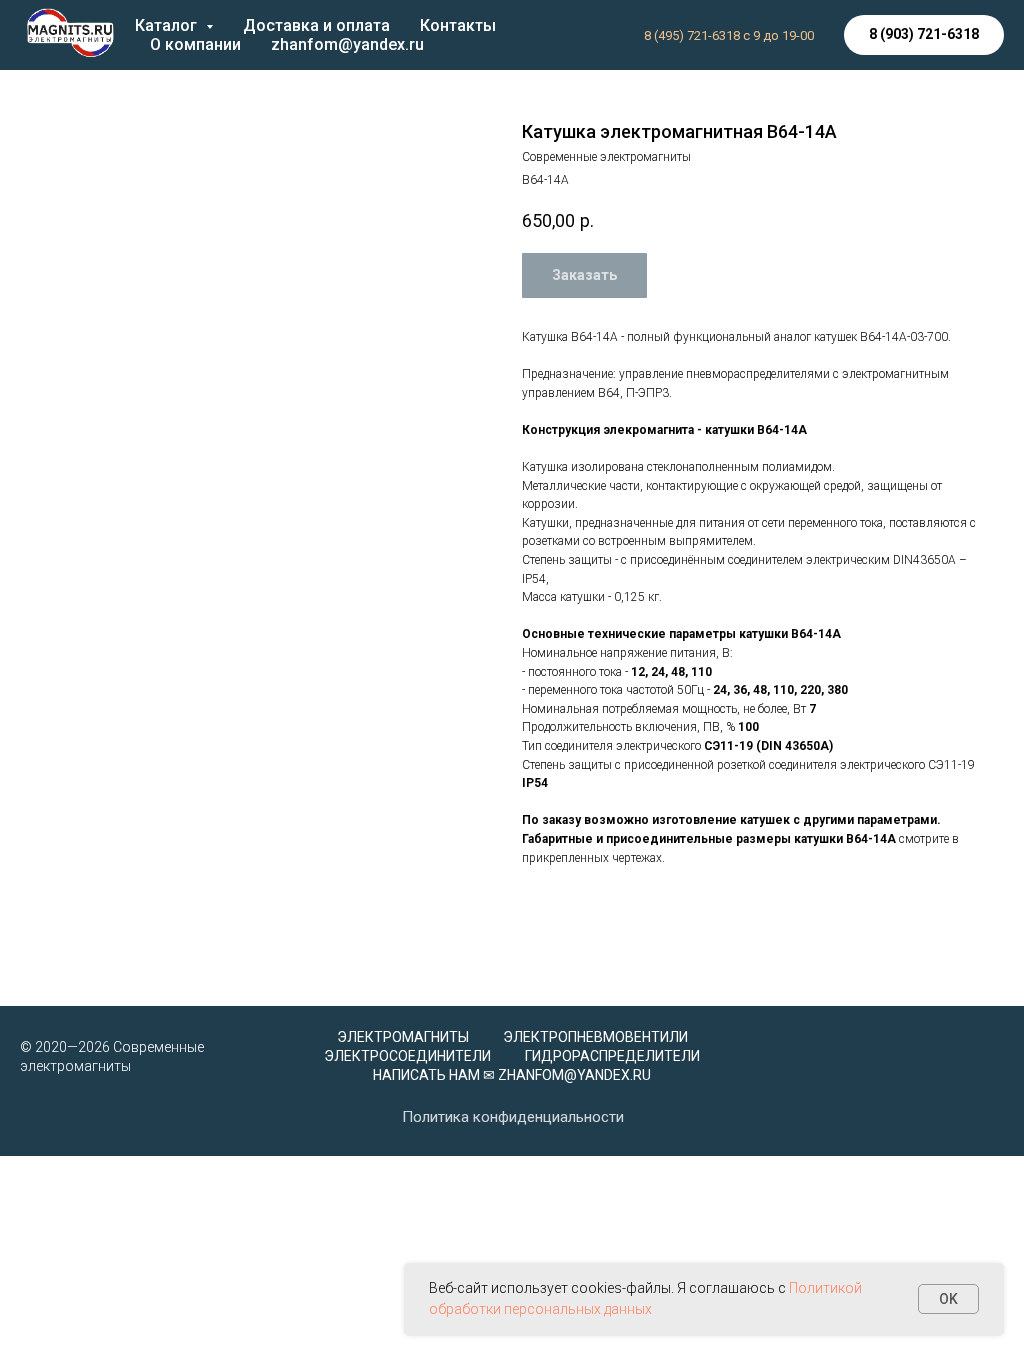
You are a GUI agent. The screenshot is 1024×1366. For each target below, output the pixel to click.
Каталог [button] (168, 25)
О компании (195, 44)
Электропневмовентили (595, 1037)
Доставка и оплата (316, 25)
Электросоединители (407, 1056)
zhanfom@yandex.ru (347, 44)
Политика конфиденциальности (513, 1117)
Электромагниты (403, 1037)
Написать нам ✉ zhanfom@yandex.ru (512, 1075)
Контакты (458, 25)
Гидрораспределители (612, 1056)
